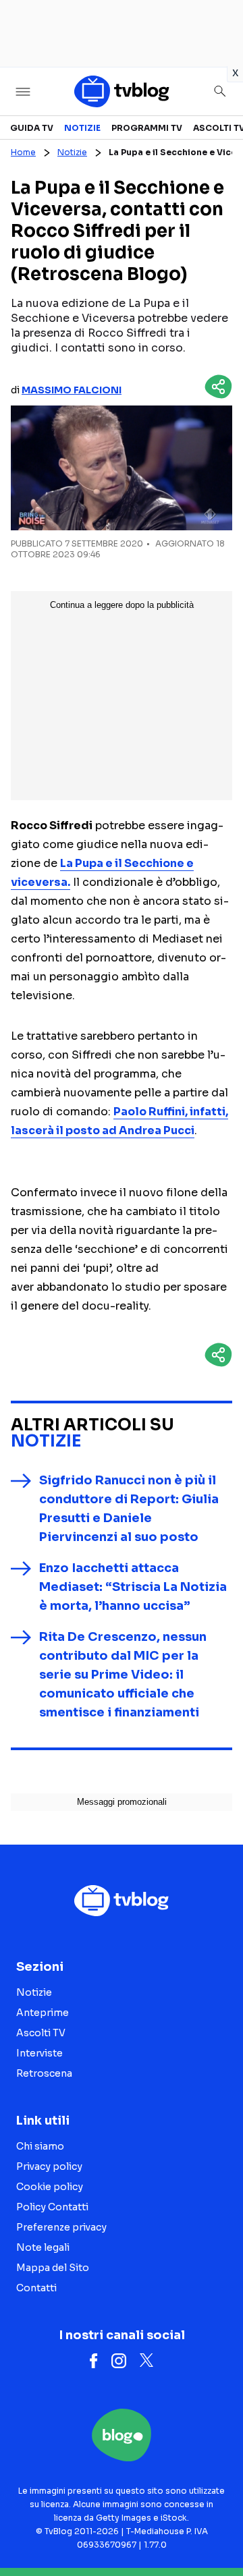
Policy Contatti (52, 2207)
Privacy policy (49, 2166)
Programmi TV (147, 128)
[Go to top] (216, 2531)
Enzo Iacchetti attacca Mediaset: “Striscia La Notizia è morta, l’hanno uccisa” (133, 1587)
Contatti (36, 2288)
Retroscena (44, 2073)
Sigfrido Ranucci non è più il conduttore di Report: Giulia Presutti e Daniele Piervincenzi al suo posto (129, 1509)
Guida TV (32, 128)
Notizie (82, 128)
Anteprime (43, 2013)
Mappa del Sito (53, 2268)
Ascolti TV (41, 2033)
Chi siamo (40, 2146)
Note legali (43, 2247)
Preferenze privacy (61, 2227)
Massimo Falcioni (72, 390)
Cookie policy (50, 2187)
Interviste (39, 2053)
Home (23, 152)
